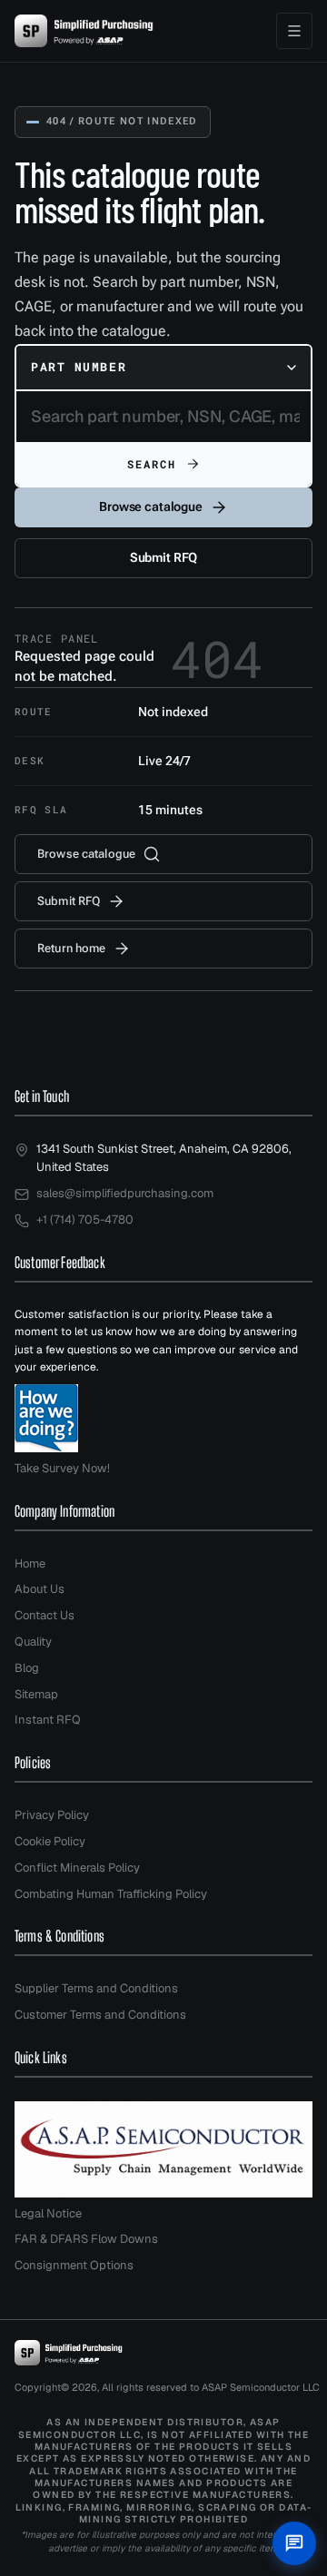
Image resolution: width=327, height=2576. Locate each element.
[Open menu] (294, 31)
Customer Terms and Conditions (100, 2015)
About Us (40, 1589)
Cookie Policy (50, 1841)
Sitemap (36, 1694)
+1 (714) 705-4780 (85, 1219)
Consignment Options (74, 2265)
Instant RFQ (48, 1720)
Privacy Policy (52, 1815)
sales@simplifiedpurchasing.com (125, 1193)
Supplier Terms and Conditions (96, 1988)
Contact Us (45, 1615)
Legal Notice (48, 2213)
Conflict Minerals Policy (77, 1868)
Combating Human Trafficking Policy (111, 1894)
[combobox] (163, 368)
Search (152, 464)
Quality (33, 1642)
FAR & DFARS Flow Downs (86, 2239)
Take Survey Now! (62, 1468)
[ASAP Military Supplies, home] (84, 31)
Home (30, 1563)
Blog (27, 1668)
